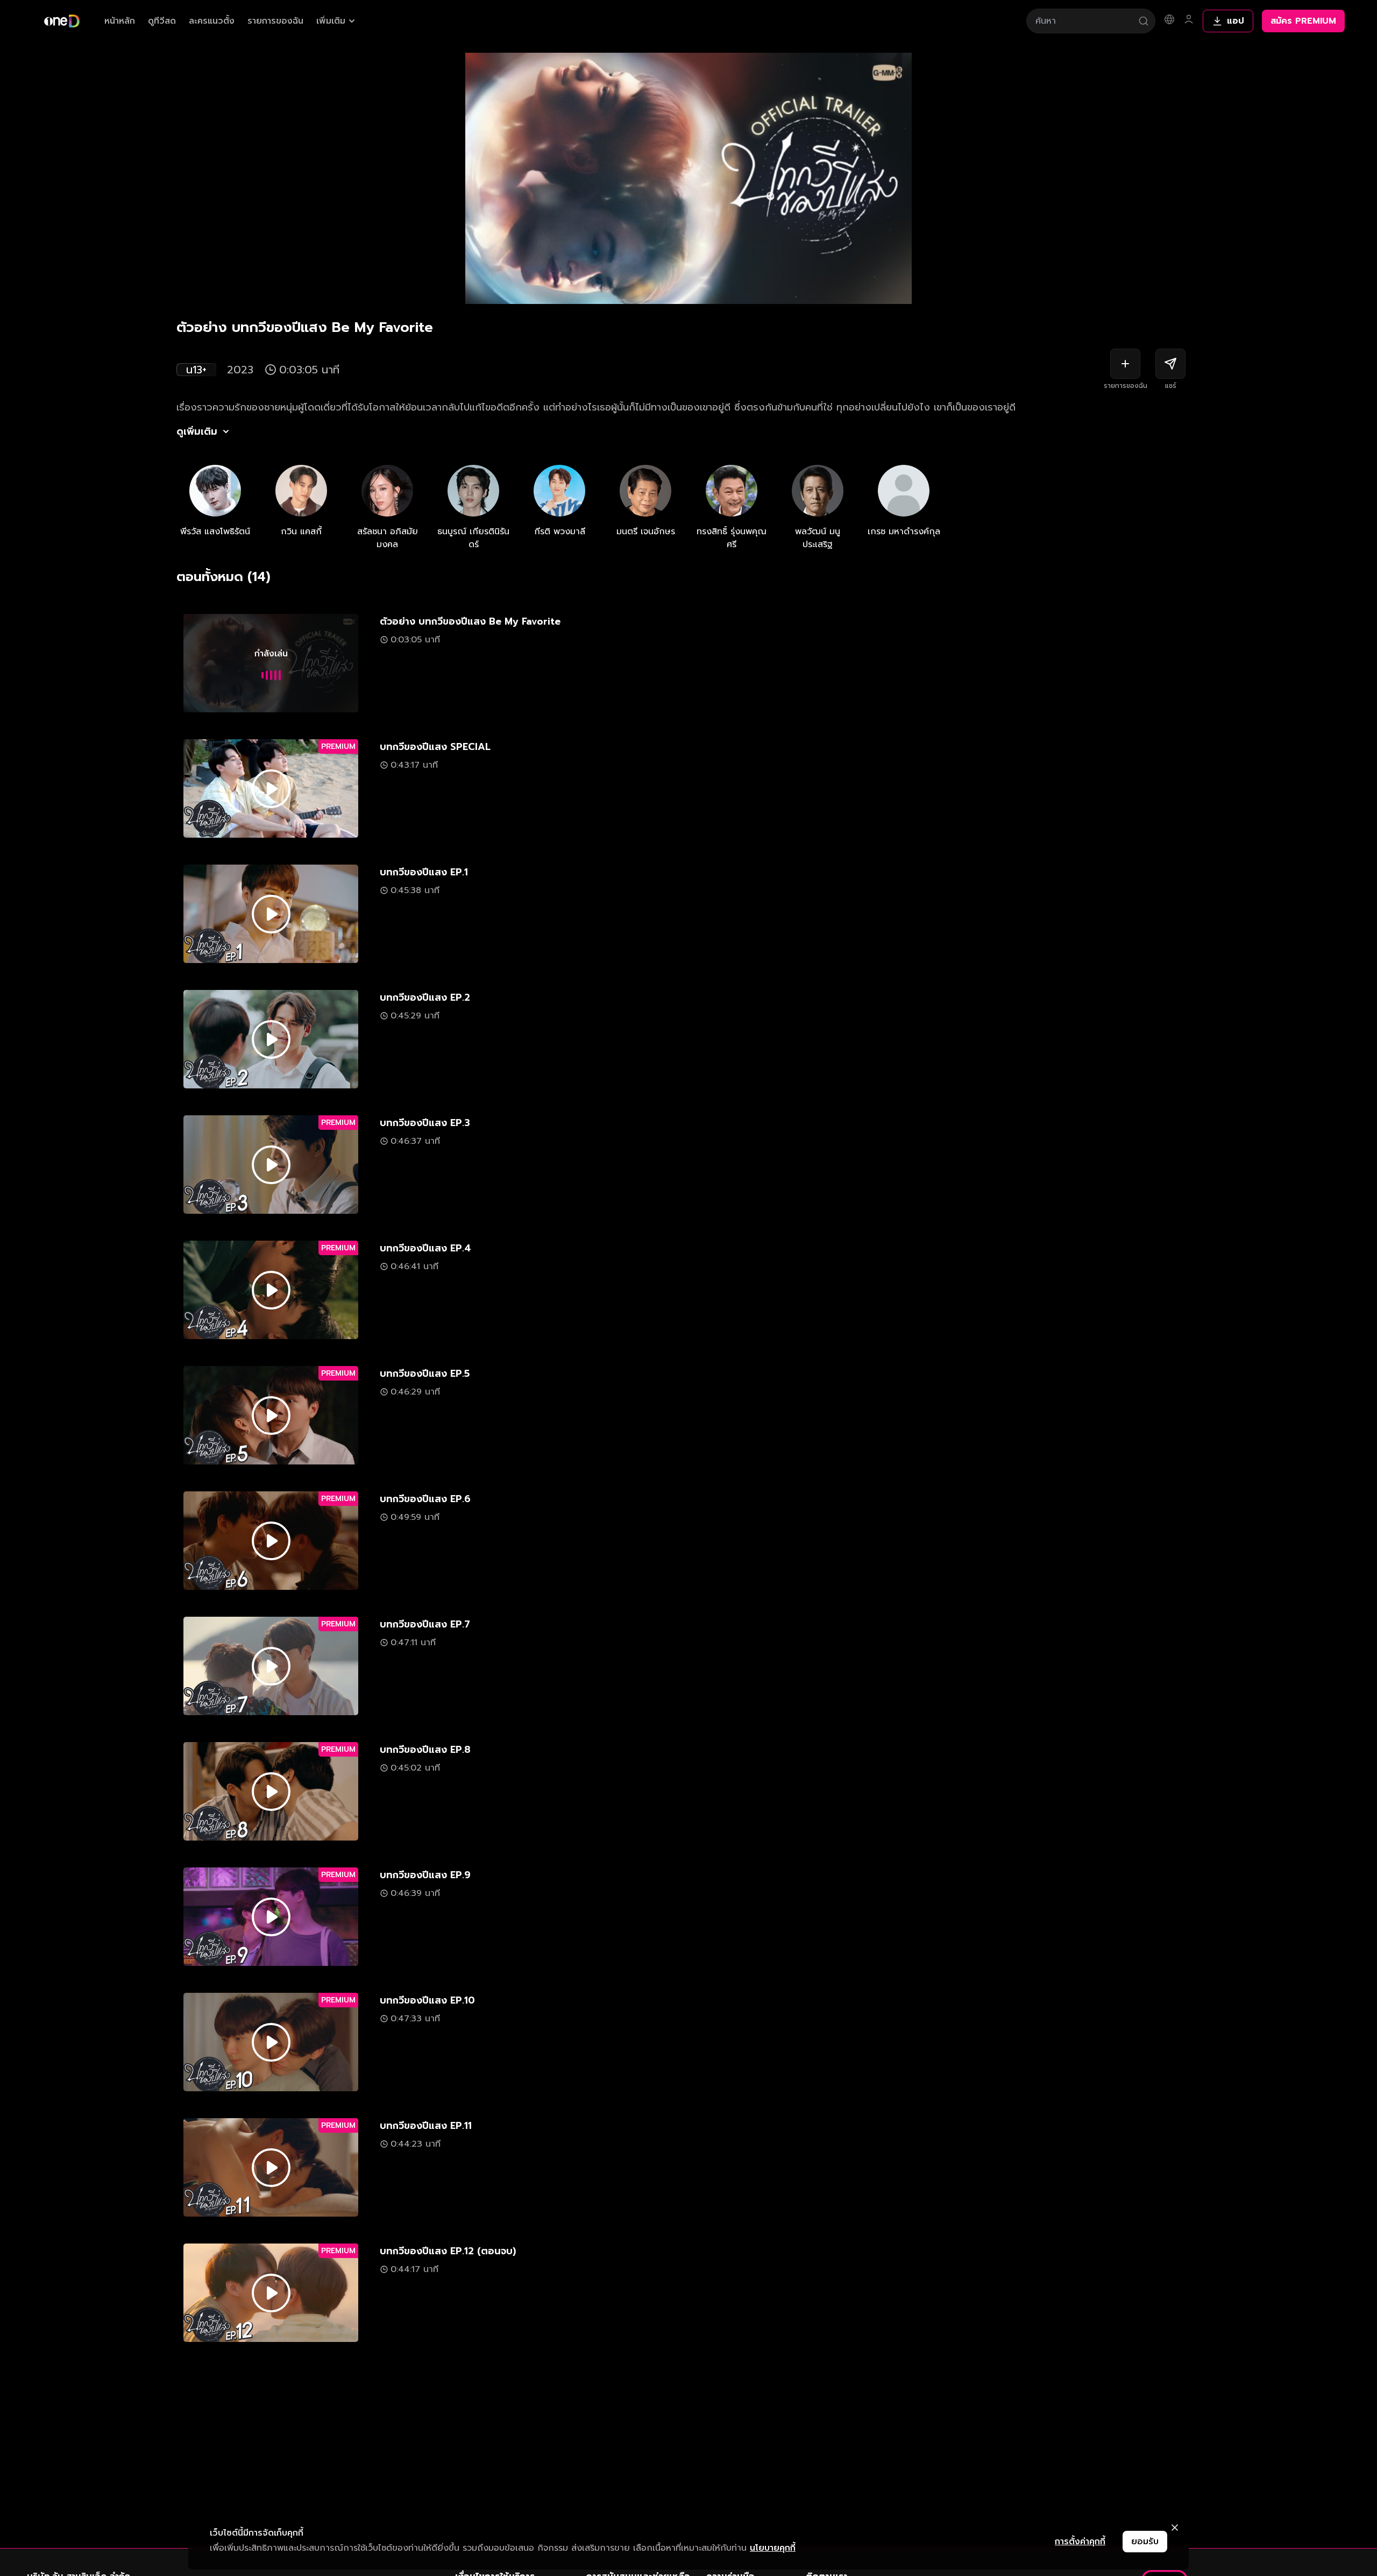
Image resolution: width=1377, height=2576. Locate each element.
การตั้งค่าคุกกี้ (1080, 2542)
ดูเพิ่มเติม (197, 431)
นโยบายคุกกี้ (773, 2548)
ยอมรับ (1145, 2542)
